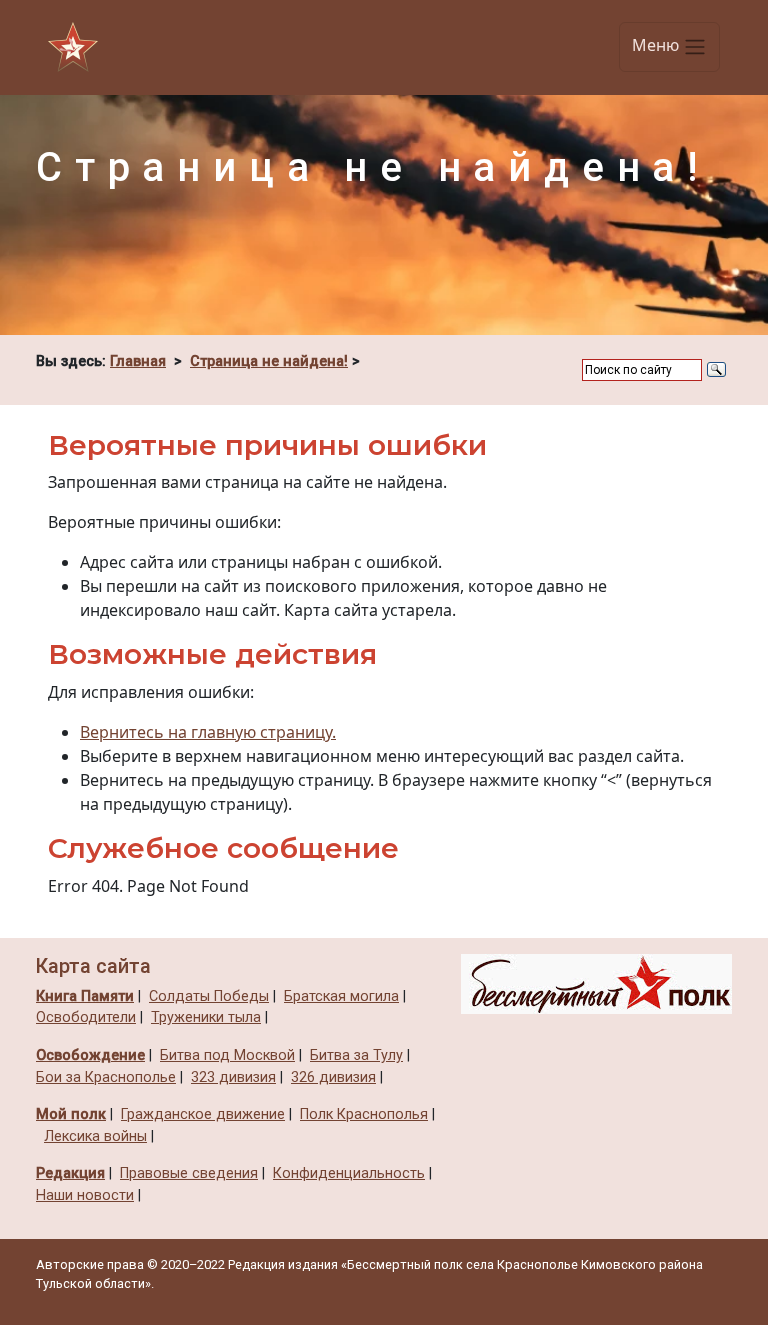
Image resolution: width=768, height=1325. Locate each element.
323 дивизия (233, 1077)
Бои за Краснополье (106, 1077)
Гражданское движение (203, 1114)
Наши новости (85, 1195)
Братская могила (341, 996)
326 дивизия (333, 1077)
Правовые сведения (189, 1173)
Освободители (86, 1017)
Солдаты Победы (209, 996)
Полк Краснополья (364, 1114)
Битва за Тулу (356, 1055)
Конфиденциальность (349, 1173)
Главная (138, 361)
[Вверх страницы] (596, 983)
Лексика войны (95, 1136)
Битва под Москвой (227, 1055)
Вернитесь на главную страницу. (208, 732)
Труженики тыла (206, 1017)
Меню (657, 46)
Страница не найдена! (269, 361)
